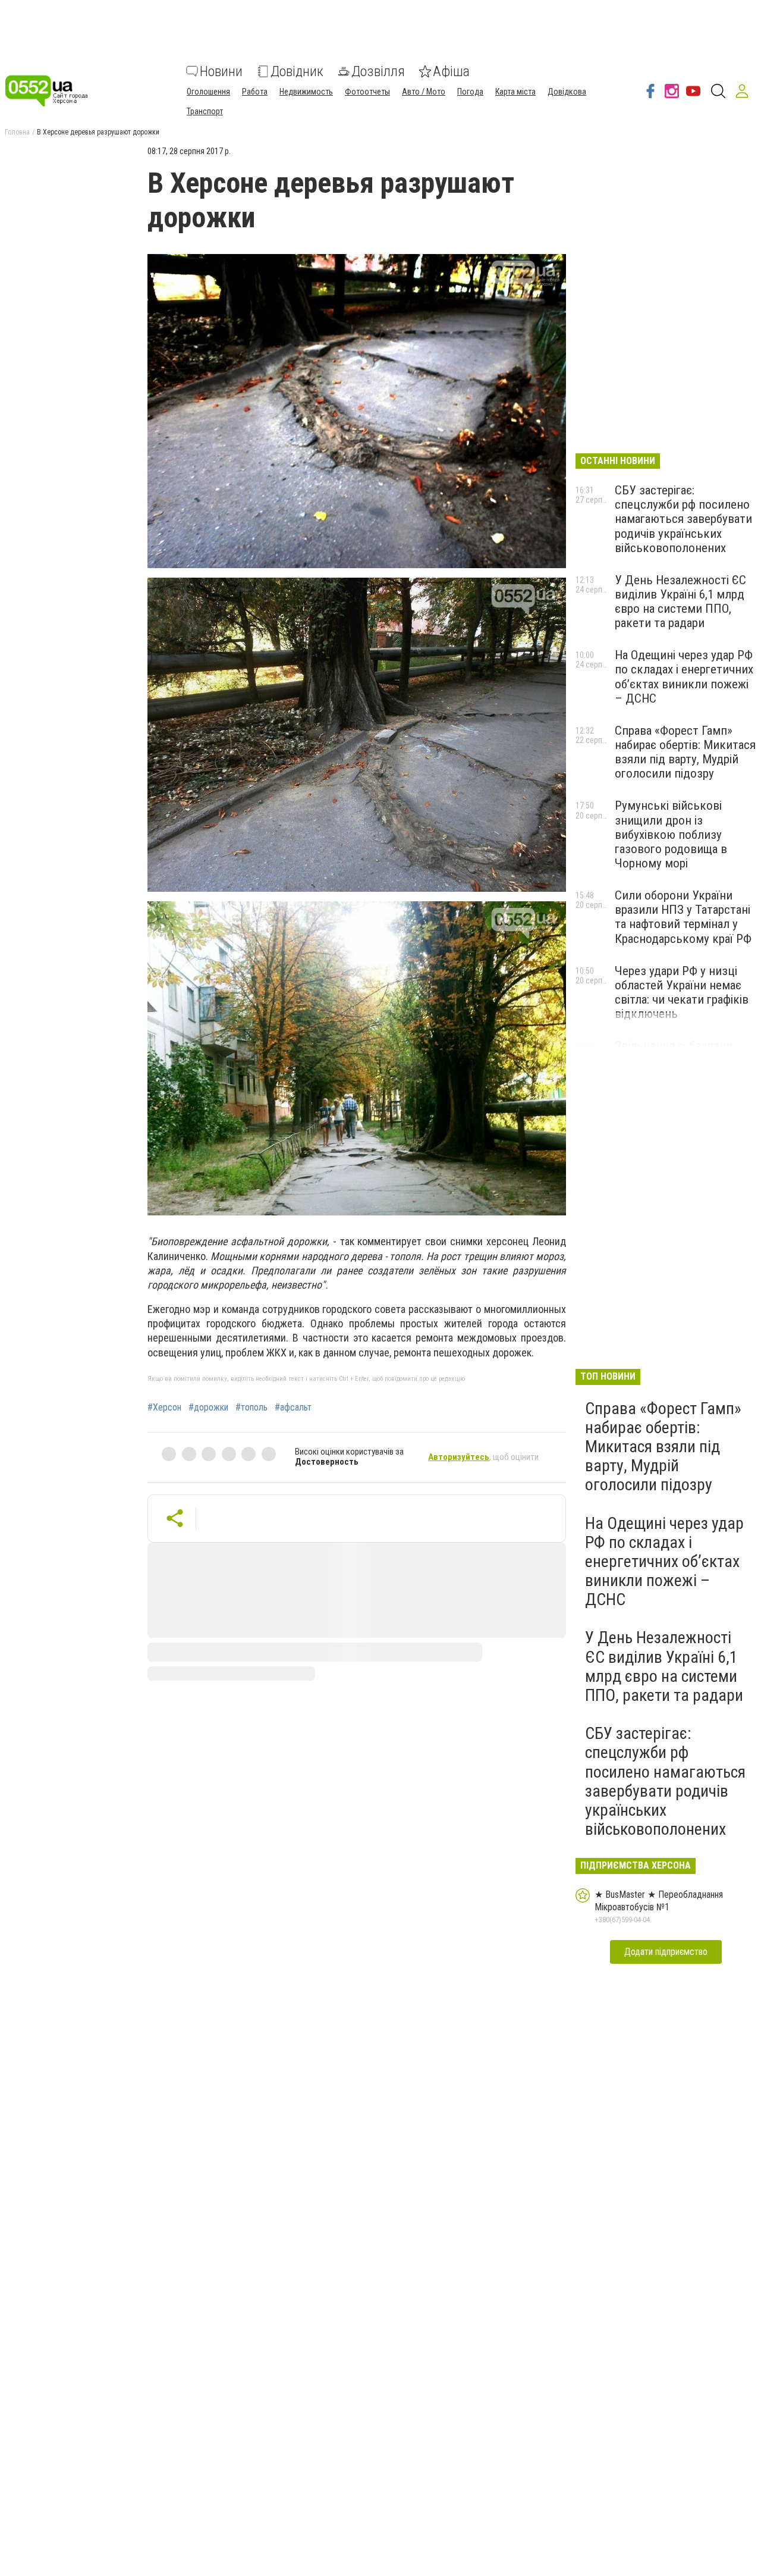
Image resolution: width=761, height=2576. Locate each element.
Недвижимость (306, 92)
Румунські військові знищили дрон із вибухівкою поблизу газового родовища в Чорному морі (671, 834)
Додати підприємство (666, 1952)
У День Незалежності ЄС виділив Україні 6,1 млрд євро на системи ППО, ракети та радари (680, 601)
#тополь (251, 1408)
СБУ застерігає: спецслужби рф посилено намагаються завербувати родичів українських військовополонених (683, 519)
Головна (17, 132)
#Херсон (164, 1408)
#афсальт (293, 1408)
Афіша (451, 71)
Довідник (297, 71)
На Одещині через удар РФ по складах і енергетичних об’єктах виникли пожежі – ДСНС (684, 676)
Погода (470, 92)
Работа (255, 92)
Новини (221, 71)
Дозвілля (378, 71)
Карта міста (515, 92)
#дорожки (208, 1408)
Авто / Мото (424, 92)
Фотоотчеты (367, 92)
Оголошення (208, 92)
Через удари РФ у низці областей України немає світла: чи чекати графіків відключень (682, 992)
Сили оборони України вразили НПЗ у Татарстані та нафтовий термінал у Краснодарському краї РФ (683, 917)
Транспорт (205, 111)
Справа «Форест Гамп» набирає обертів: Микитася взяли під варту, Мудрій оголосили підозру (685, 752)
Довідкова (567, 92)
